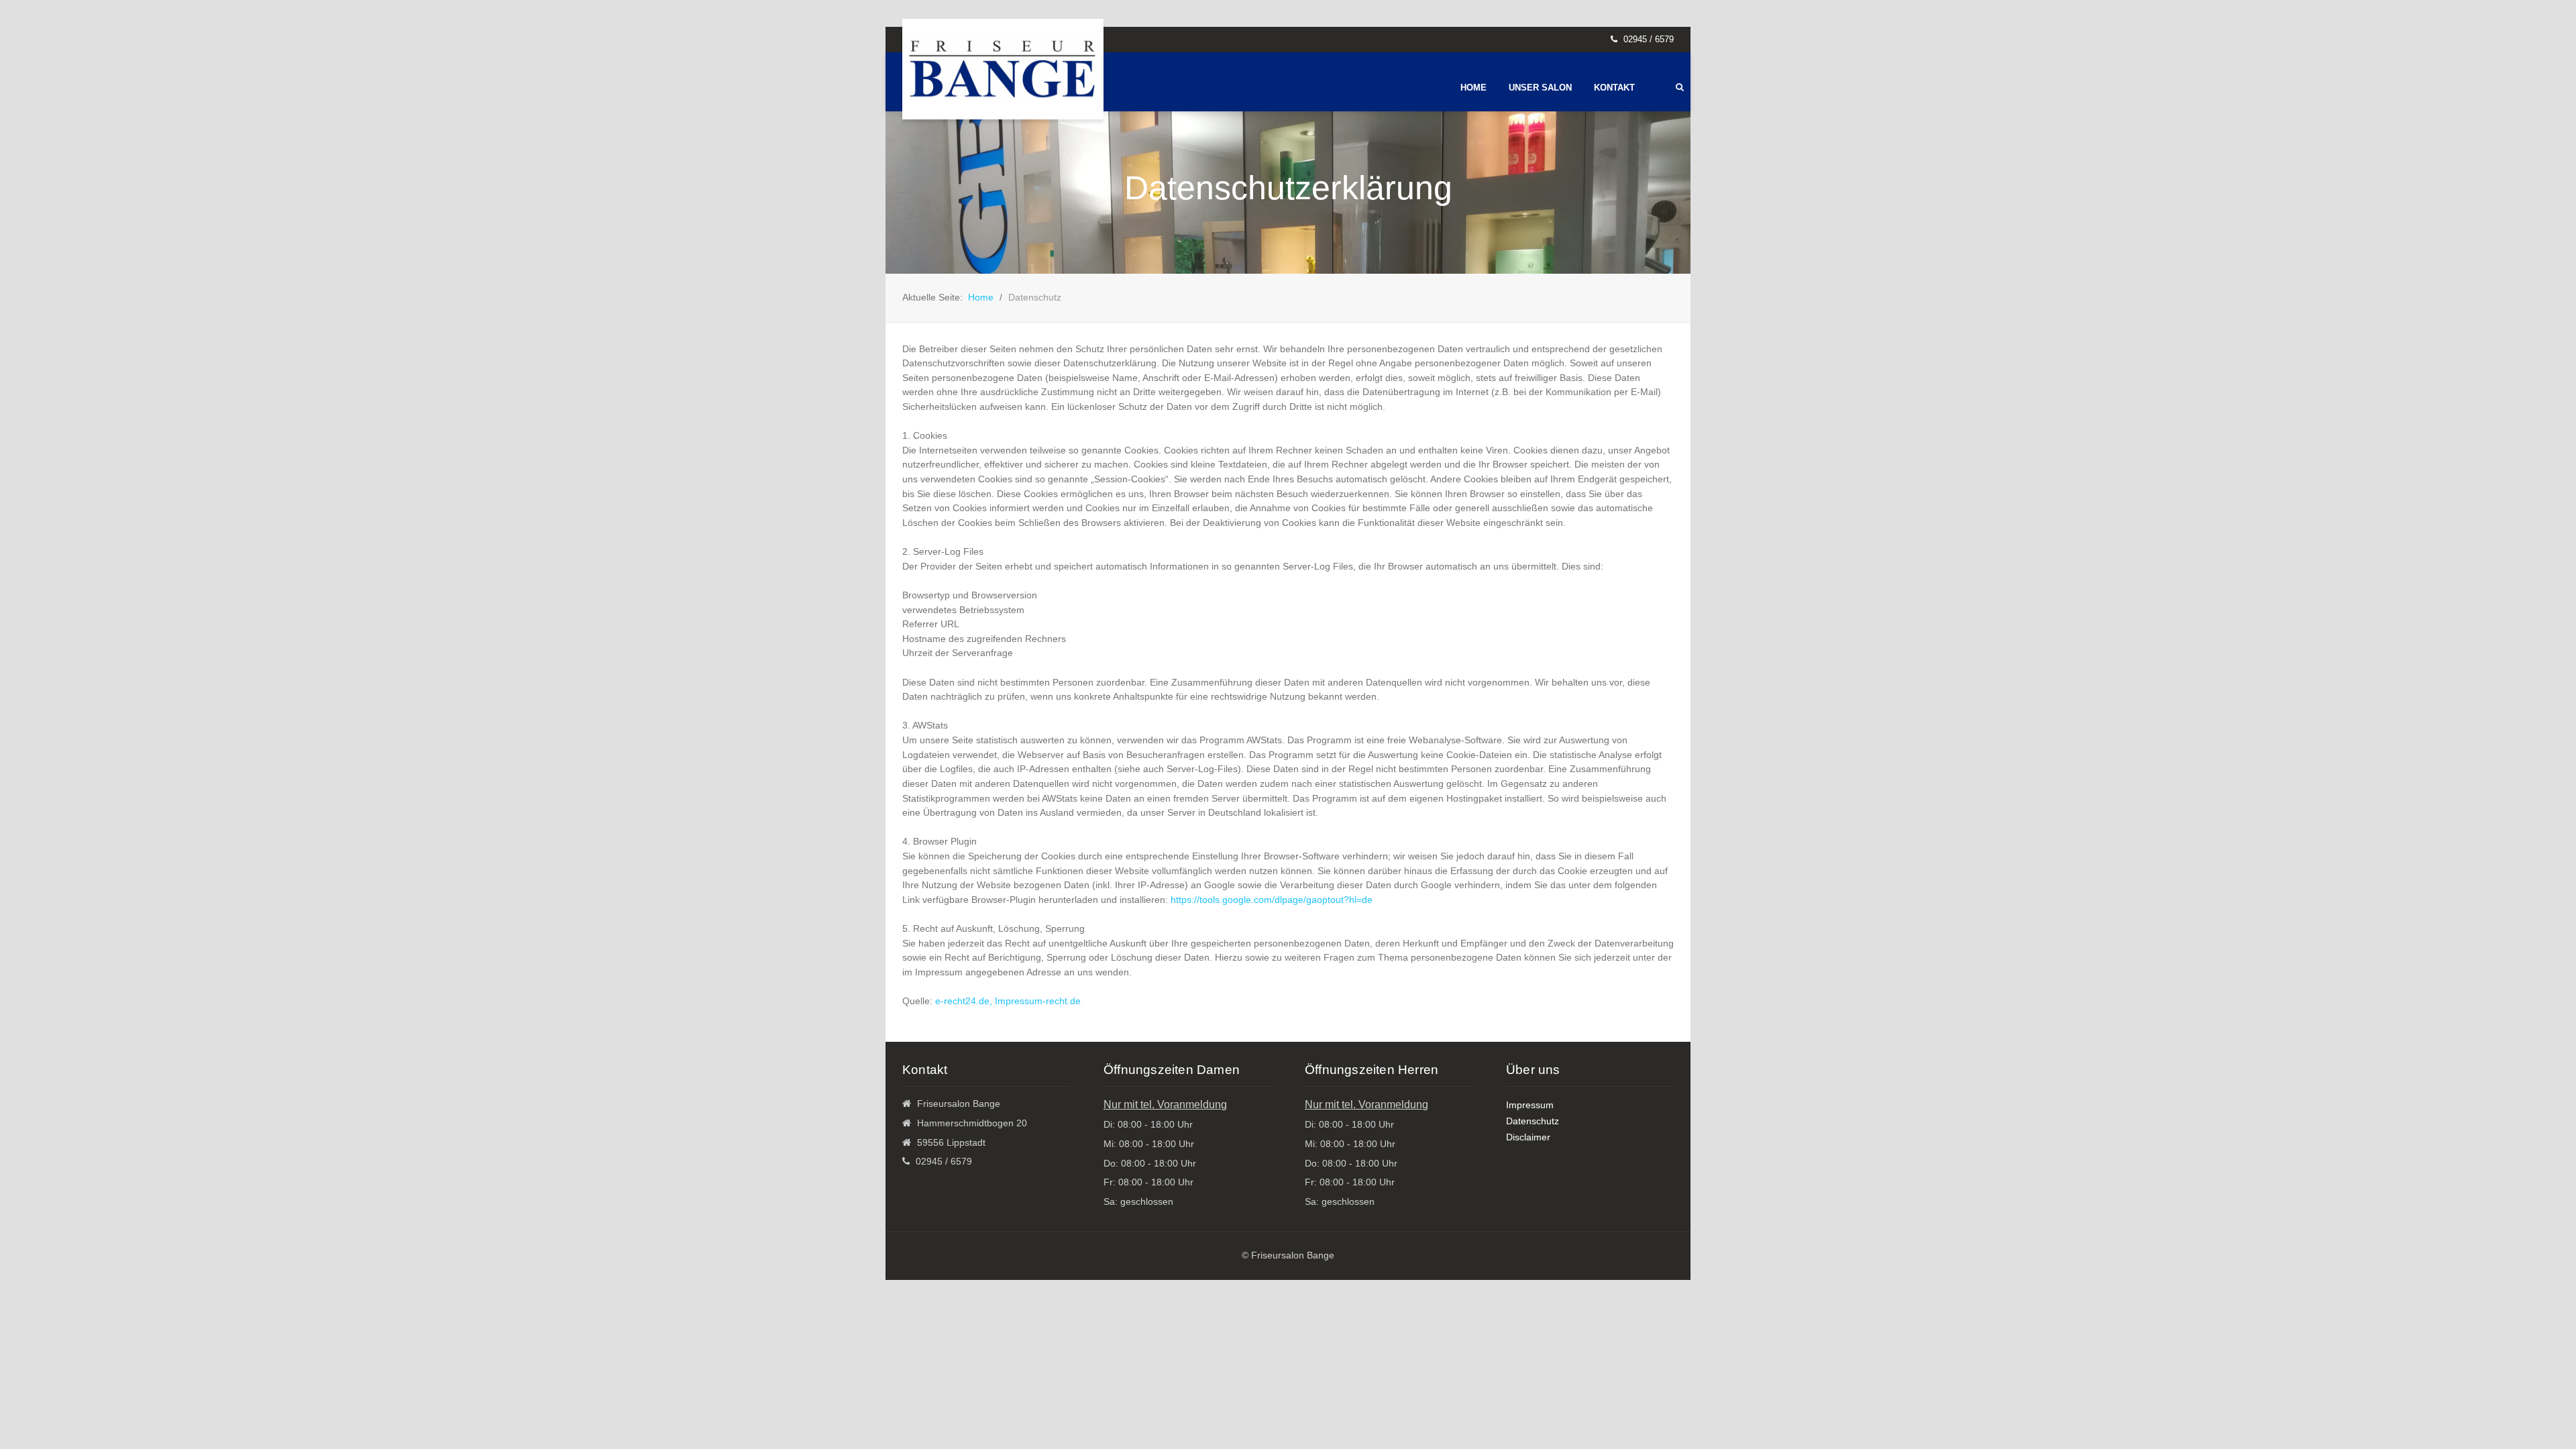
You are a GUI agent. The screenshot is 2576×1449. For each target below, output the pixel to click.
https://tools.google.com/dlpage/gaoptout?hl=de (1272, 900)
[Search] (1680, 87)
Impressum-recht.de (1038, 1001)
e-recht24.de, (965, 1001)
